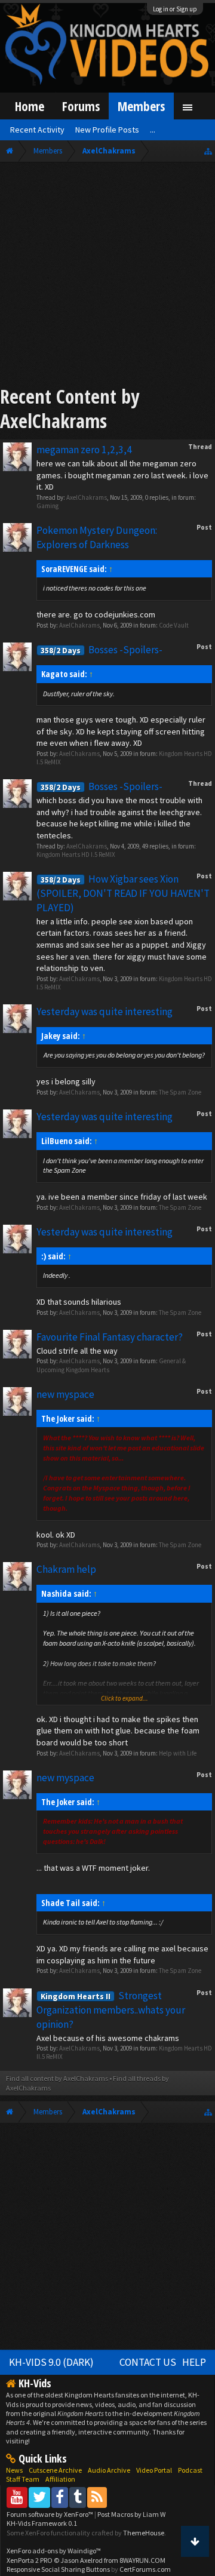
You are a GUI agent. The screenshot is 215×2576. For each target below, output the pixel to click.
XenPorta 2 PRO (30, 2560)
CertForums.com (145, 2569)
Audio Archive (109, 2470)
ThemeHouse (144, 2533)
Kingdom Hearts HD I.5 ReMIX (76, 854)
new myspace (65, 1394)
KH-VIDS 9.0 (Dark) (51, 2362)
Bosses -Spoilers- (102, 650)
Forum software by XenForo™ (50, 2514)
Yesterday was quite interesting (105, 1012)
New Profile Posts (107, 130)
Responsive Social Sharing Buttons (58, 2569)
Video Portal (154, 2470)
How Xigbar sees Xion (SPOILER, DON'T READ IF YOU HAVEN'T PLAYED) (123, 893)
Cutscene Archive (55, 2470)
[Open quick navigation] (208, 151)
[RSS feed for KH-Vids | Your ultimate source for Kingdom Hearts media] (97, 2497)
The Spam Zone (180, 1092)
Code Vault (174, 625)
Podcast (190, 2470)
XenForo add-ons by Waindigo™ (54, 2551)
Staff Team (23, 2479)
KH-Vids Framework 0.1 (42, 2523)
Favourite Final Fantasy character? (110, 1337)
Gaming (47, 506)
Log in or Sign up (175, 9)
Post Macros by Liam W (131, 2514)
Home (30, 106)
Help (194, 2362)
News (14, 2470)
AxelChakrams (87, 497)
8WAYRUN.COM (142, 2560)
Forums (81, 106)
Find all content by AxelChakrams (57, 2078)
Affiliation (60, 2479)
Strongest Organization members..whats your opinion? (111, 2010)
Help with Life (178, 1753)
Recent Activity (37, 130)
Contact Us (148, 2362)
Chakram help (66, 1569)
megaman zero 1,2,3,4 (84, 450)
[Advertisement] (107, 276)
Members (141, 106)
